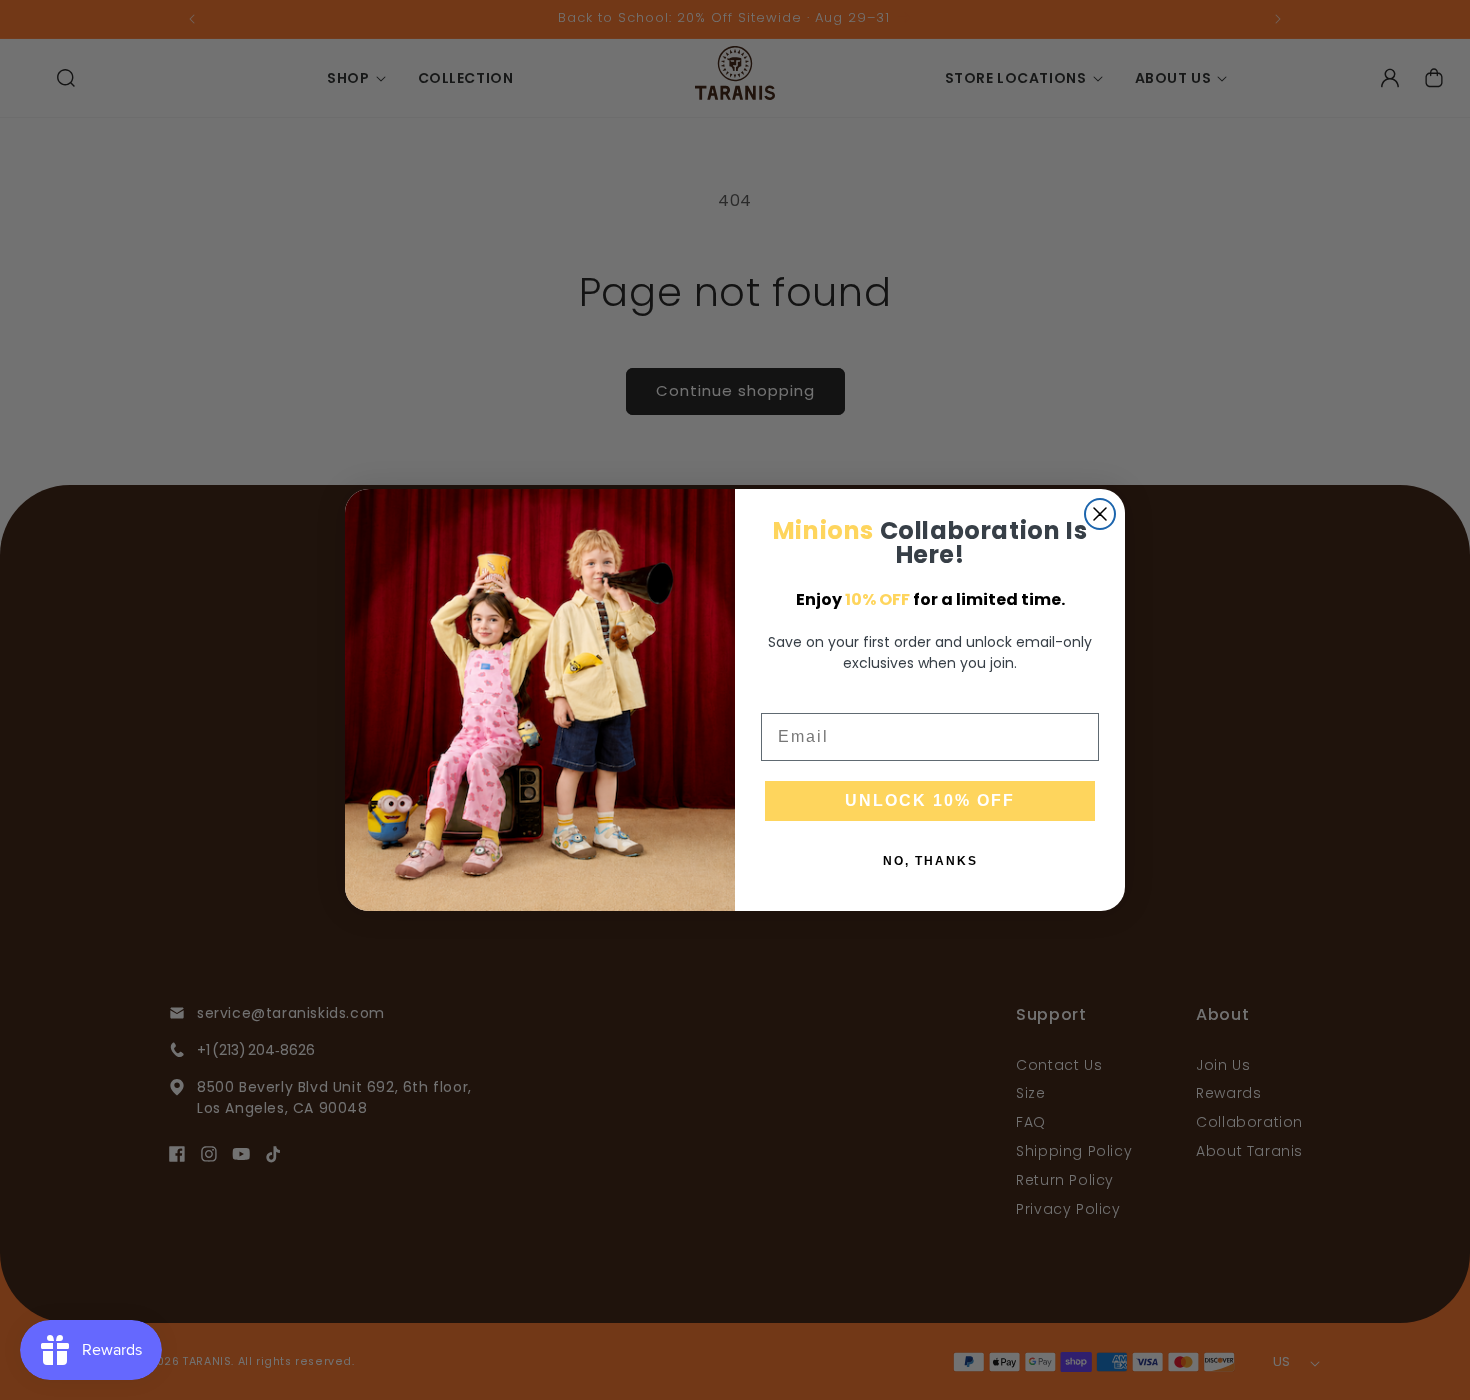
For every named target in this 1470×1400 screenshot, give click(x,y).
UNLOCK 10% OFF (930, 800)
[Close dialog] (1100, 514)
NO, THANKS (930, 861)
